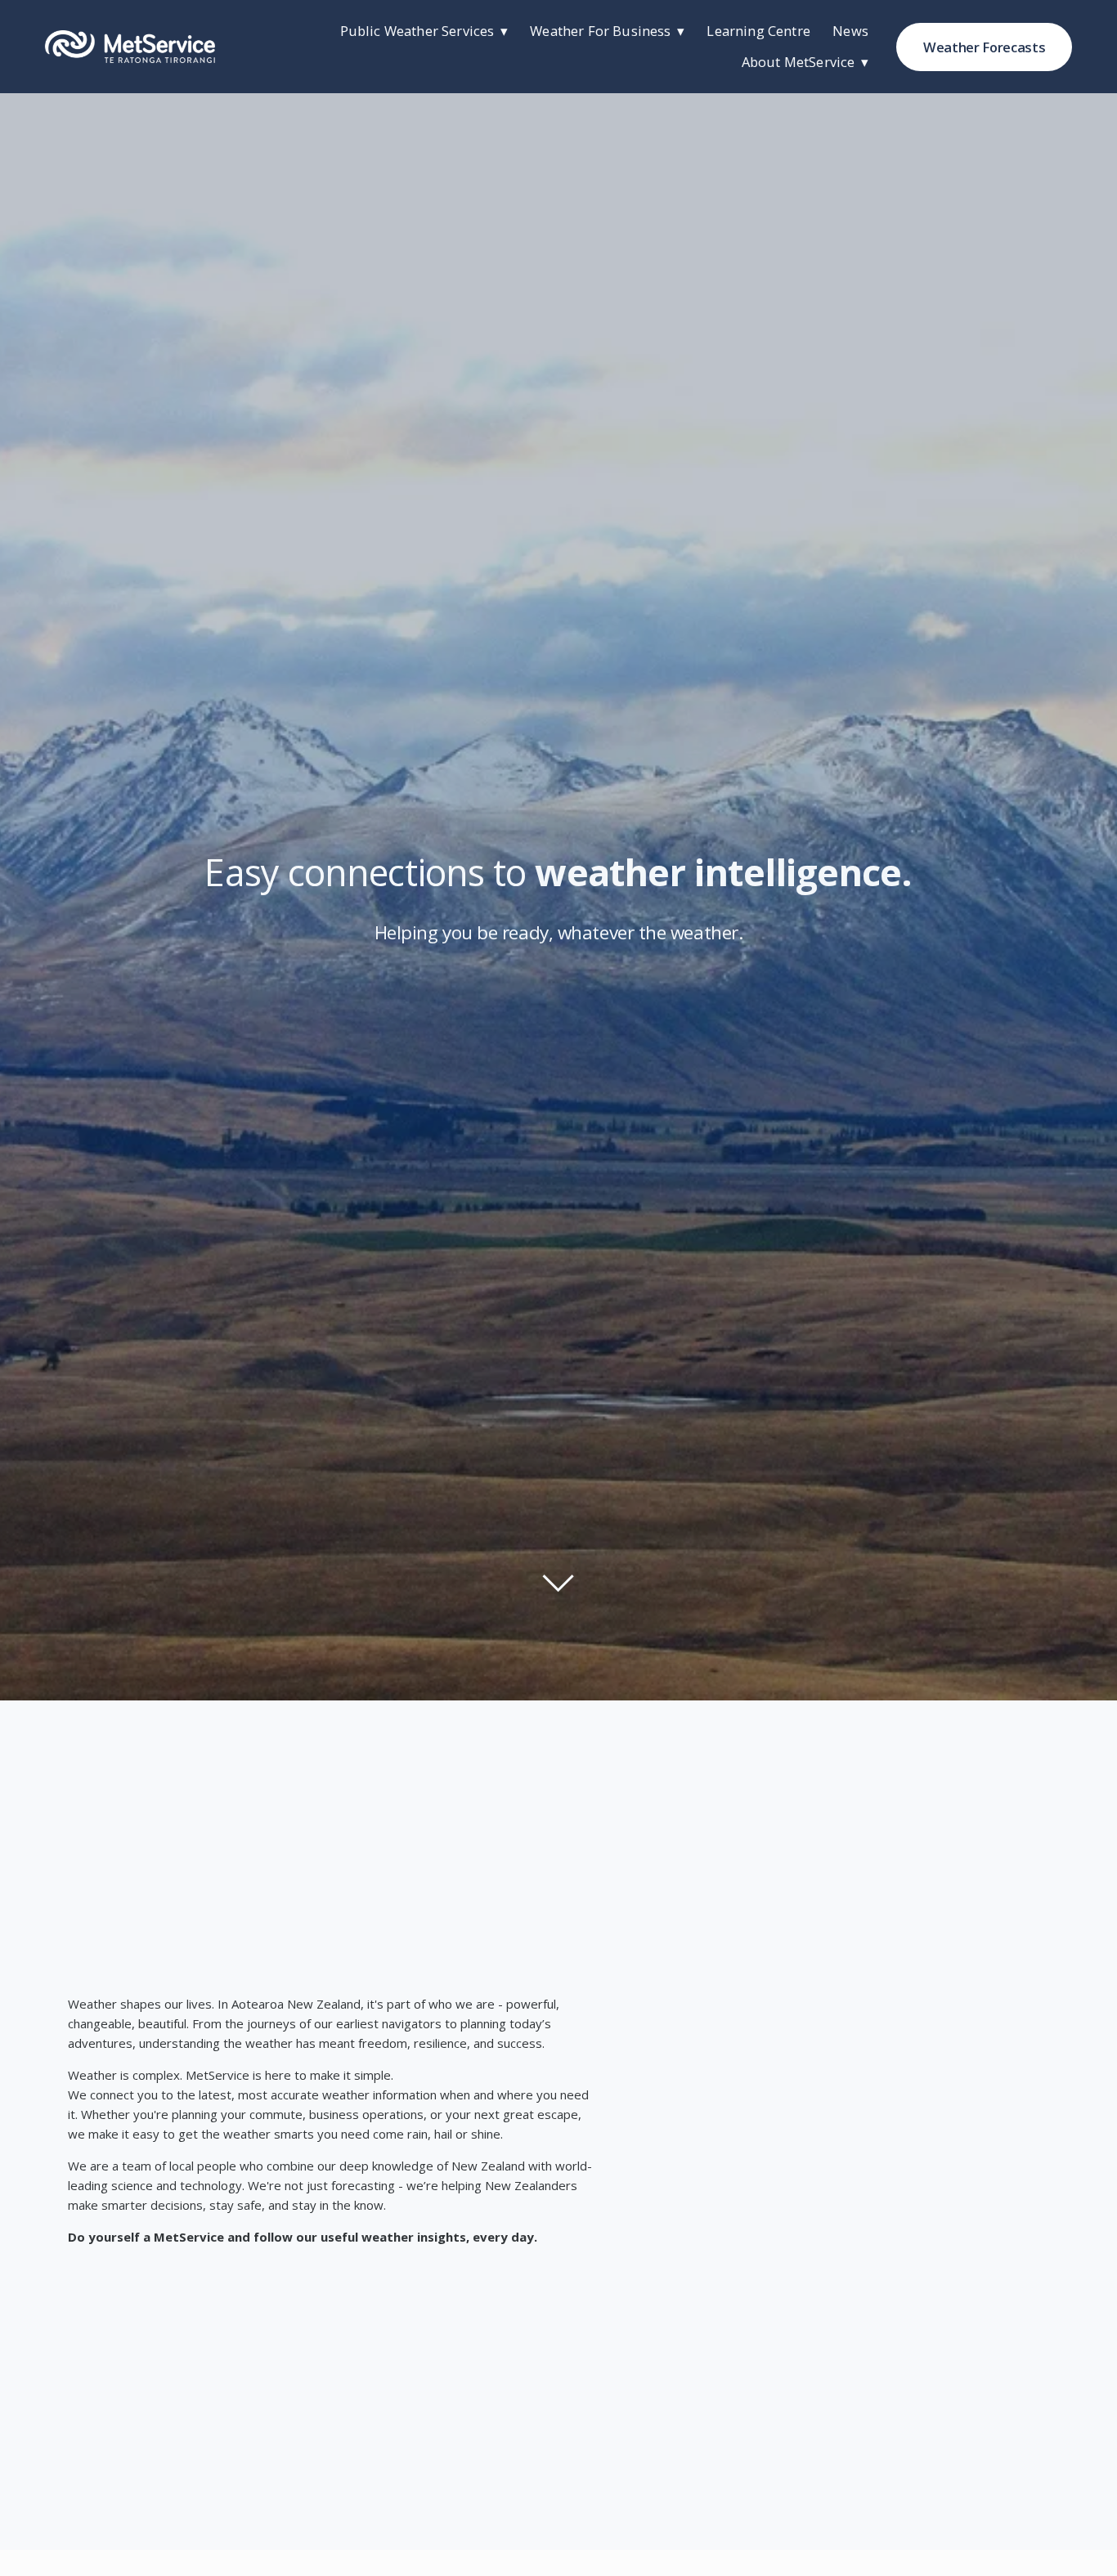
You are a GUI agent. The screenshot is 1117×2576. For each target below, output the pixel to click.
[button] (847, 2108)
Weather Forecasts (984, 47)
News (850, 31)
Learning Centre (758, 31)
